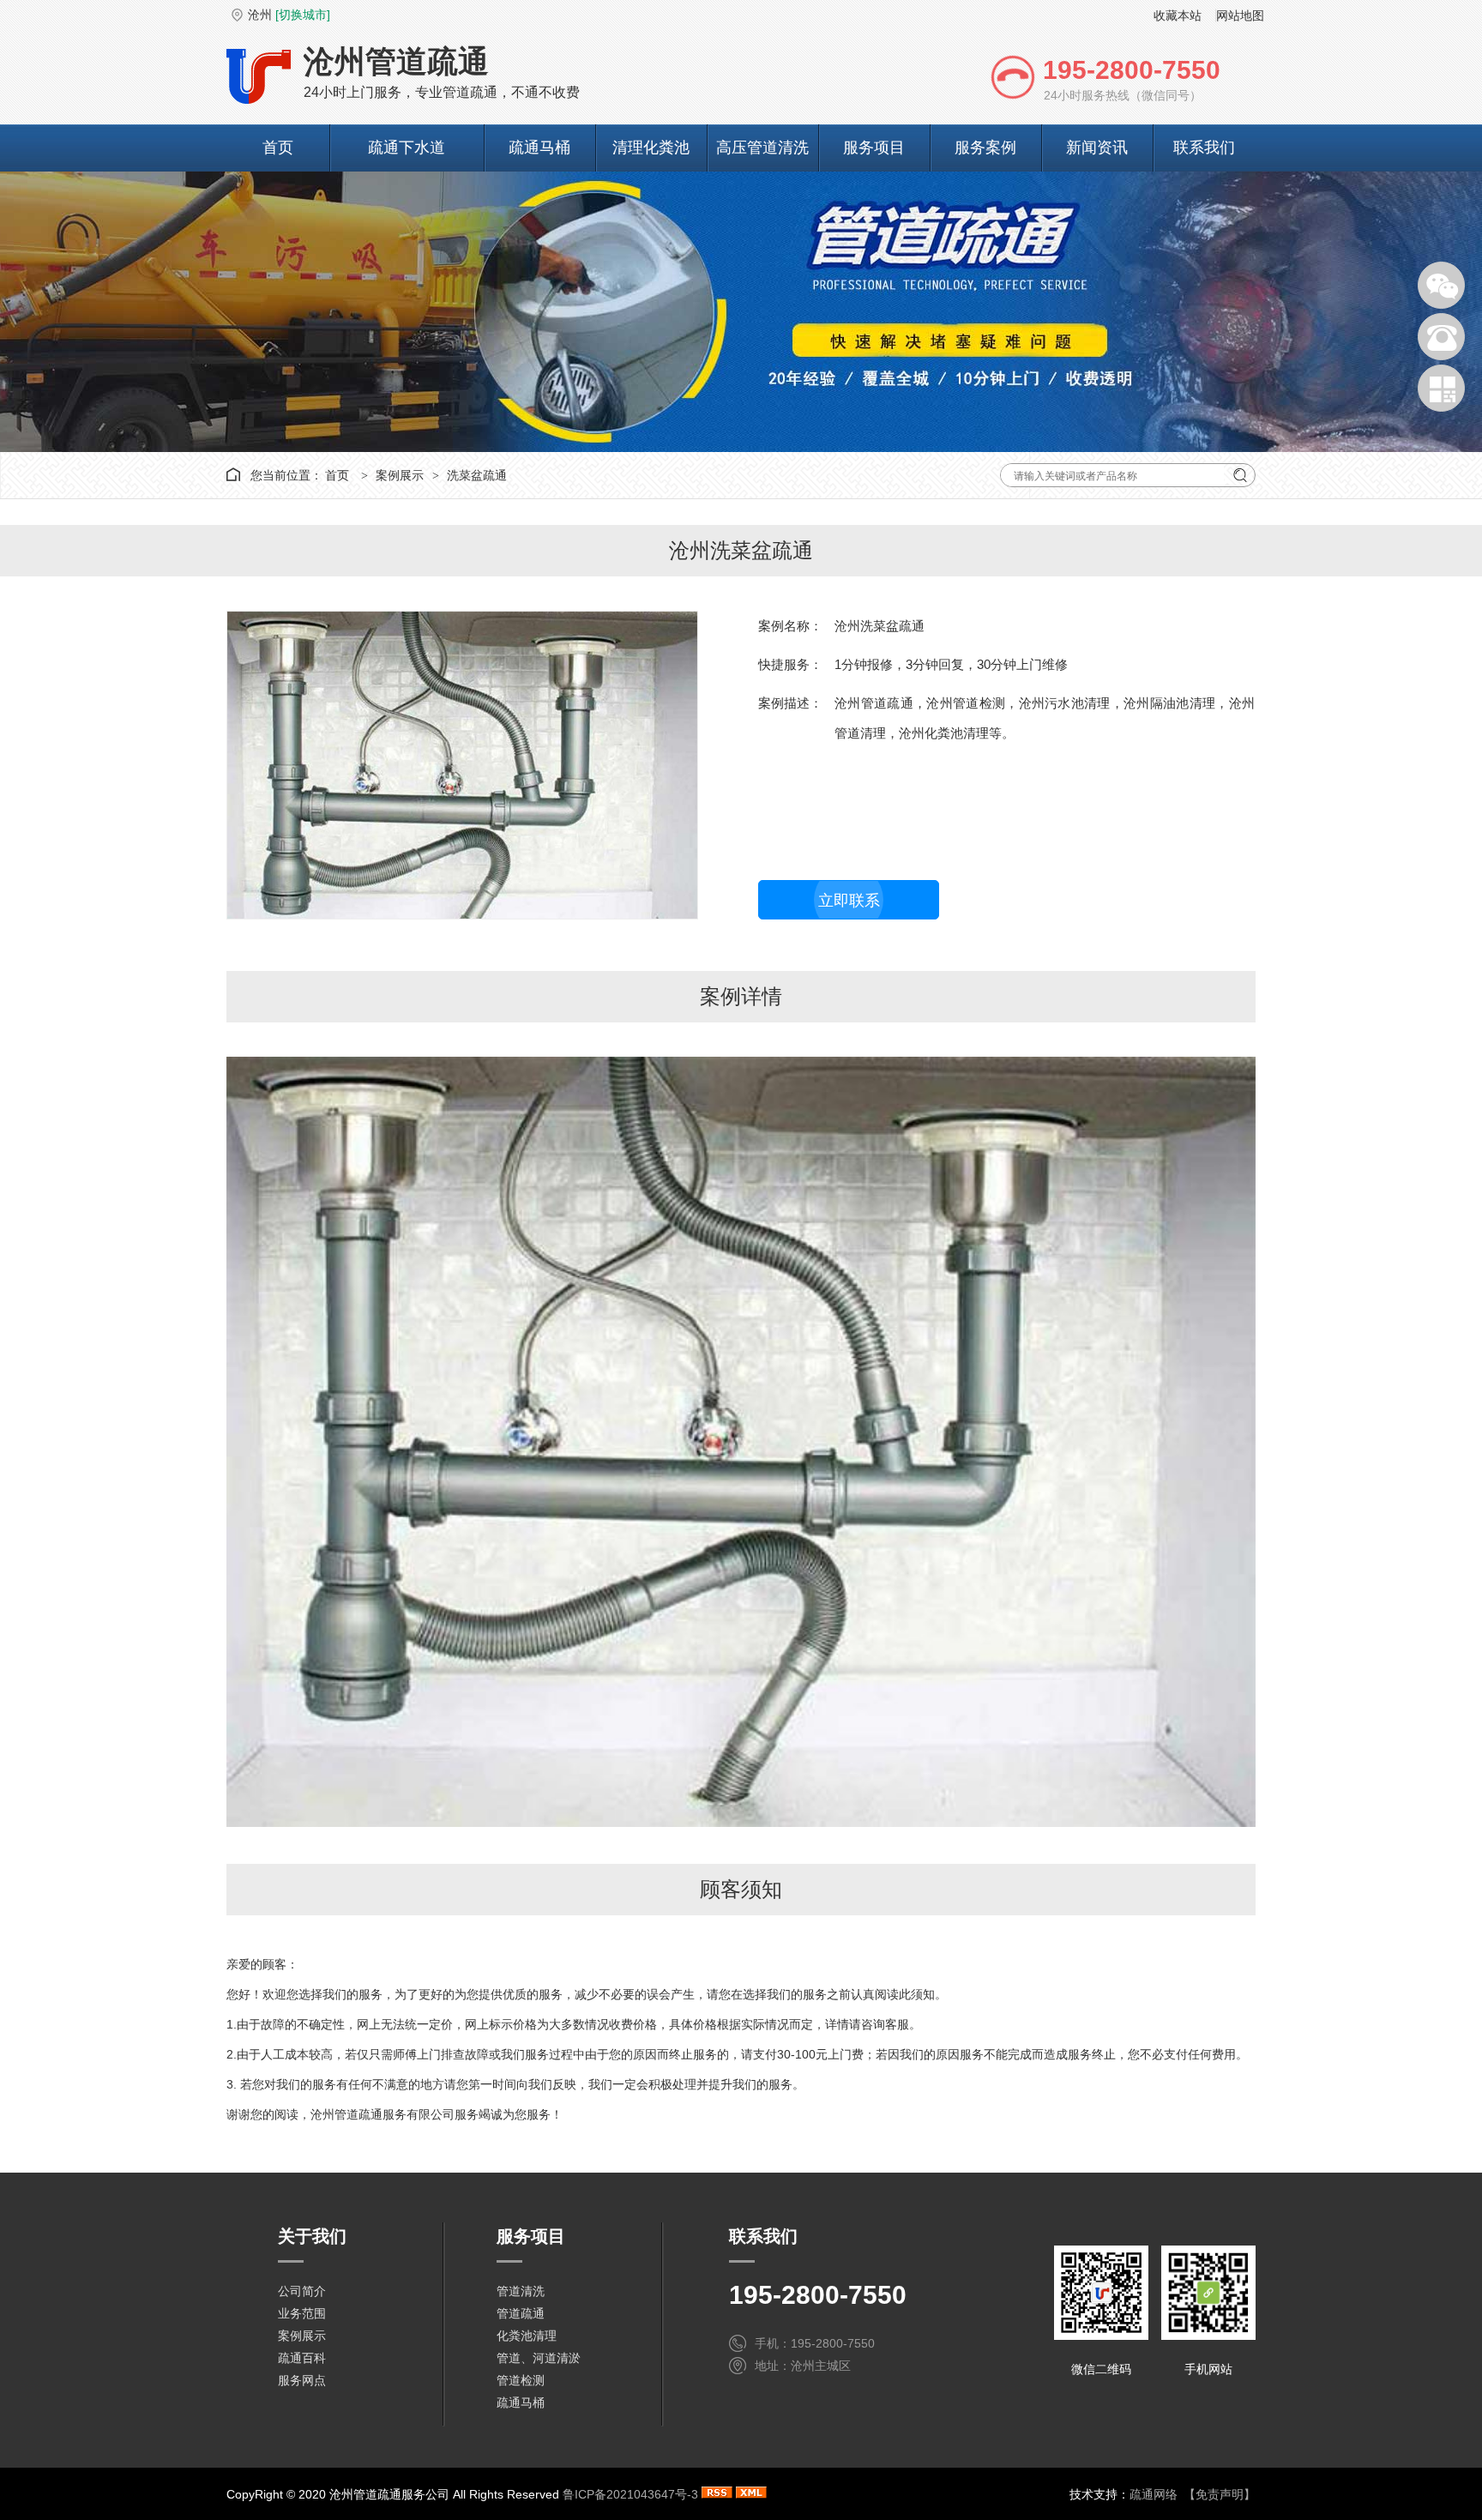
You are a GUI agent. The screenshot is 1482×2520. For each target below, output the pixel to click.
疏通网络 (1154, 2494)
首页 (278, 148)
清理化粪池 (651, 148)
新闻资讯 (1097, 148)
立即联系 (849, 901)
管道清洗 (521, 2291)
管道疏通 (521, 2313)
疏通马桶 (539, 148)
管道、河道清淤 (539, 2358)
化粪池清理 (527, 2336)
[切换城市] (303, 15)
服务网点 (302, 2380)
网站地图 (1240, 15)
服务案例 (985, 148)
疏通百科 (302, 2358)
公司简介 (302, 2291)
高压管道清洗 (762, 148)
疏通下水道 (407, 148)
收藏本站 (1178, 15)
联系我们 (1204, 148)
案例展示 (400, 475)
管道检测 (521, 2380)
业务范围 (302, 2313)
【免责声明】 (1220, 2494)
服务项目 (874, 148)
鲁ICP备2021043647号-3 (630, 2494)
